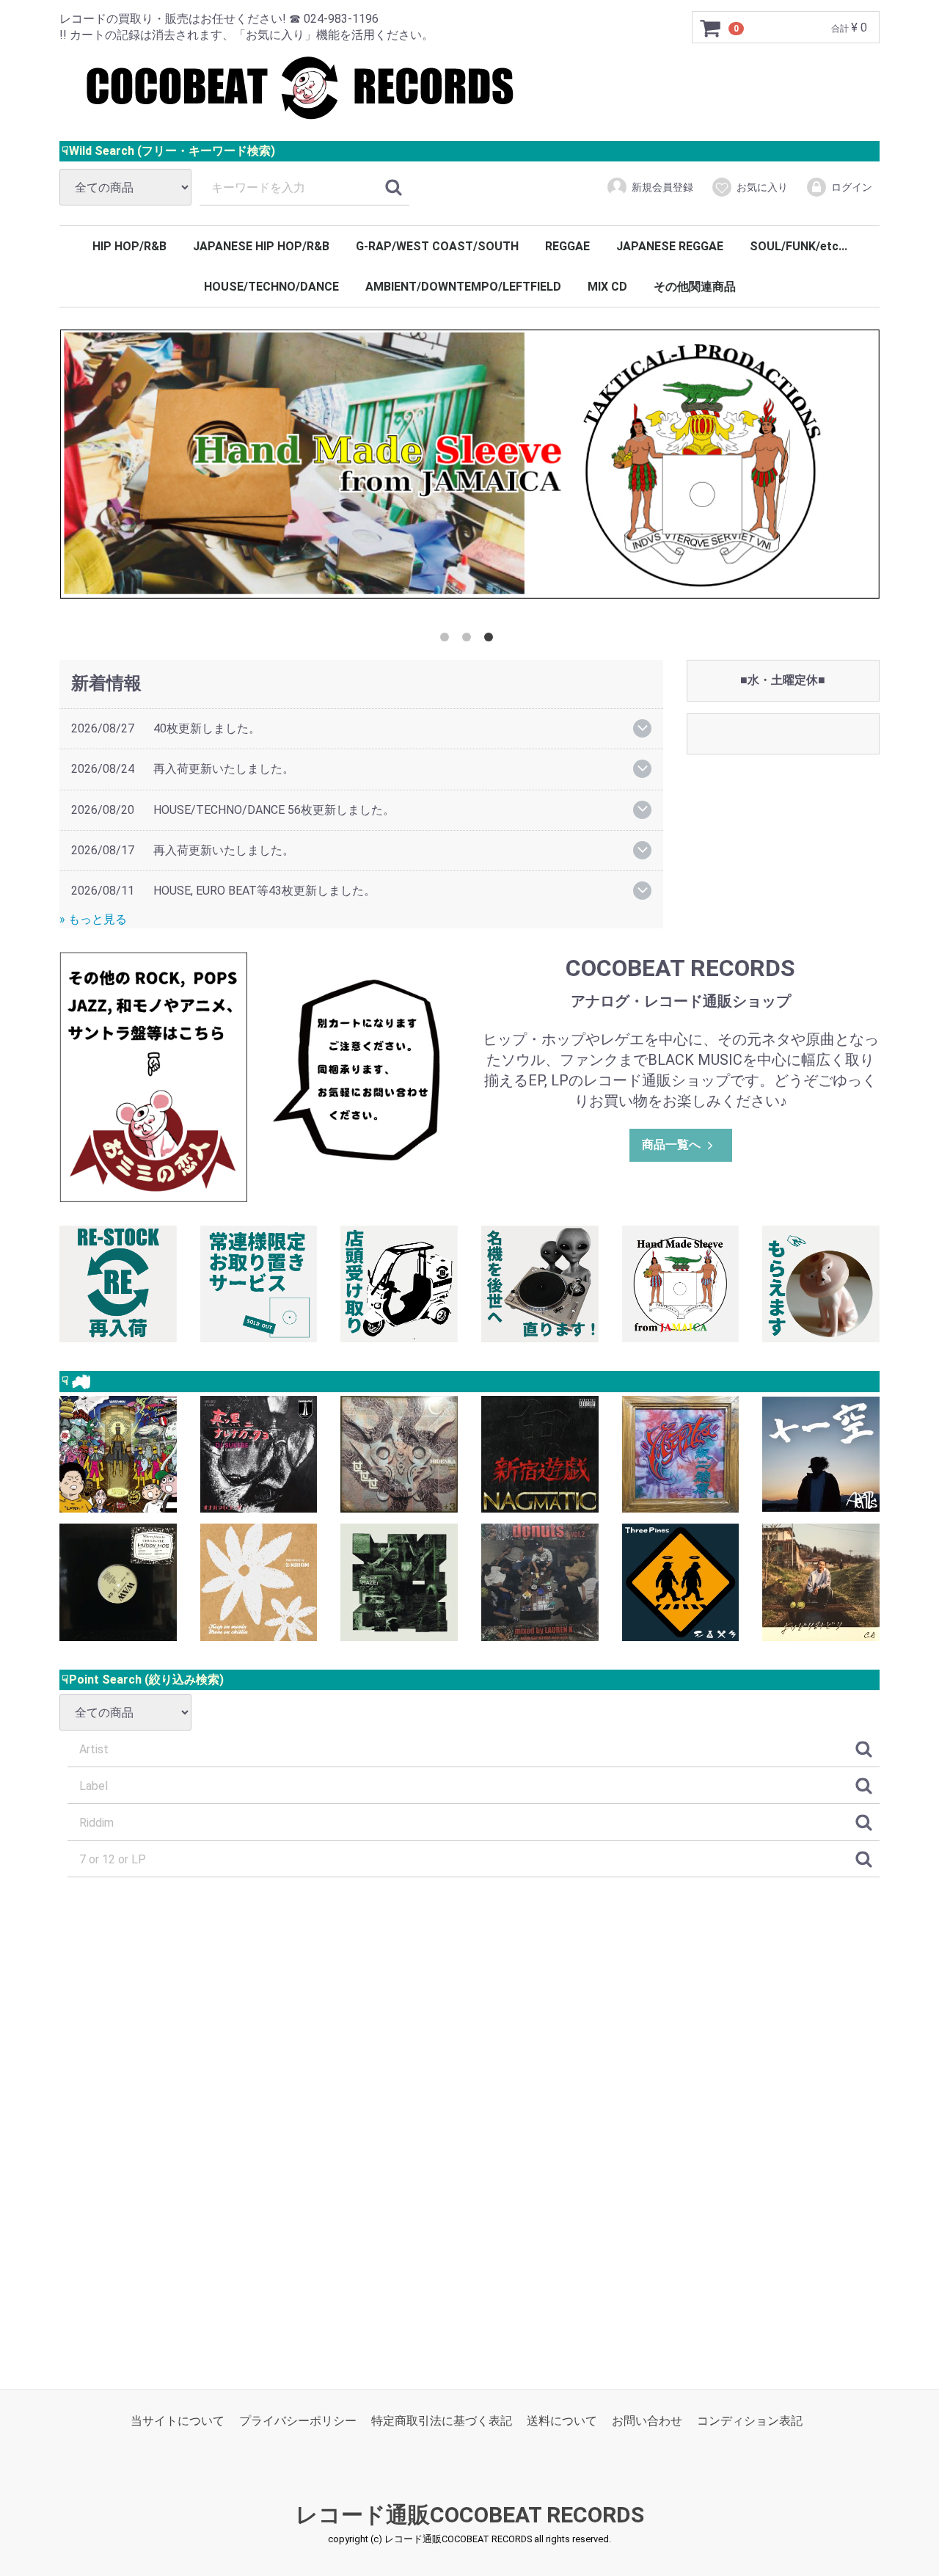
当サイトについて (178, 2420)
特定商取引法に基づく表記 (442, 2420)
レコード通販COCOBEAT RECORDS (470, 2515)
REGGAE (567, 246)
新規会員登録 (662, 187)
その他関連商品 (695, 287)
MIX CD (607, 287)
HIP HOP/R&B (129, 246)
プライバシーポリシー (298, 2420)
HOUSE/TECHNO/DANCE (271, 287)
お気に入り (762, 187)
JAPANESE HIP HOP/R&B (261, 246)
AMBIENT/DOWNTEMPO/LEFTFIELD (463, 287)
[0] (711, 28)
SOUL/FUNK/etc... (799, 246)
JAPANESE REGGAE (670, 246)
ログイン (852, 187)
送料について (562, 2420)
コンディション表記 (750, 2420)
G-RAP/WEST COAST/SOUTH (437, 246)
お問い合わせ (647, 2420)
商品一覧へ (671, 1145)
